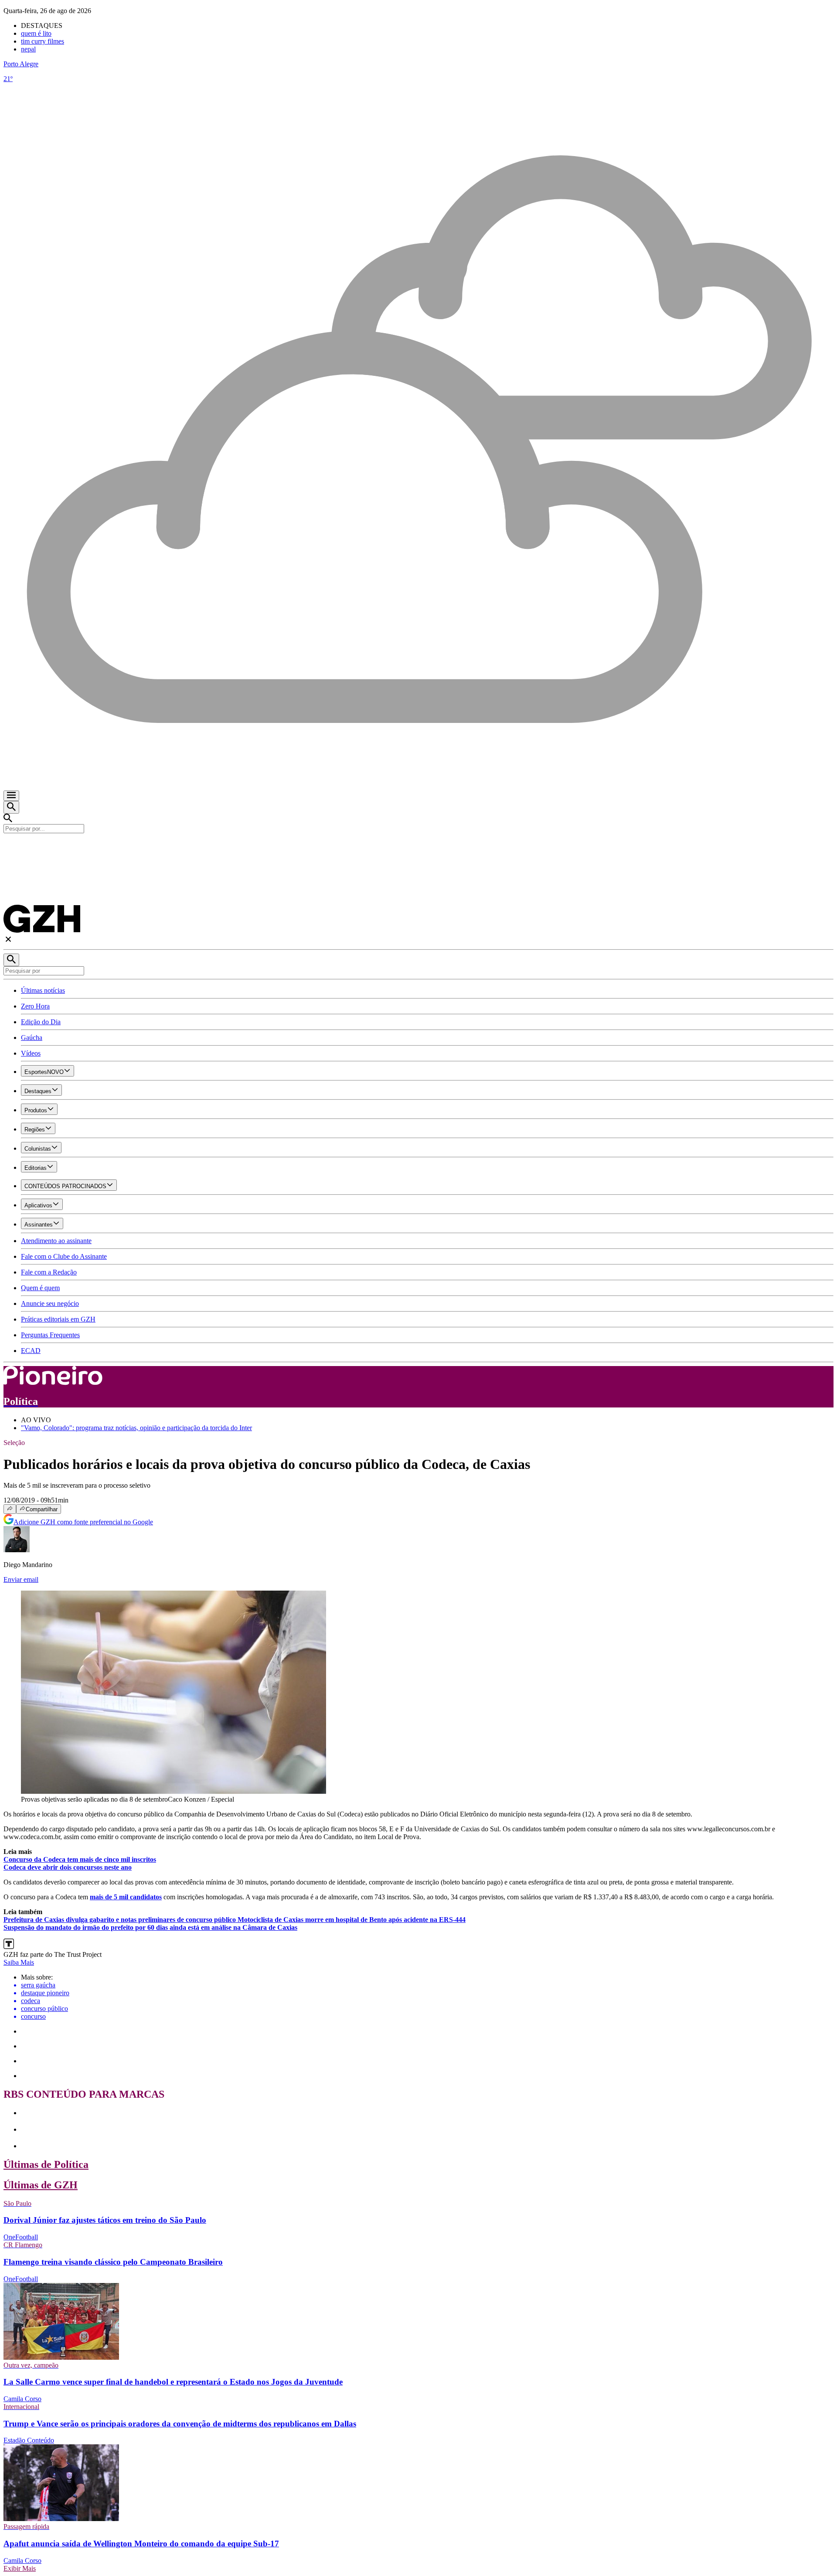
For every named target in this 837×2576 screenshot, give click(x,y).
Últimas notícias (43, 990)
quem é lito (36, 33)
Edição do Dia (41, 1022)
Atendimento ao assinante (56, 1241)
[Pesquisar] (11, 960)
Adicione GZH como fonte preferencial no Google (83, 1522)
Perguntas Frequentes (50, 1335)
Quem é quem (40, 1288)
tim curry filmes (43, 41)
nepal (28, 49)
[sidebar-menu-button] (11, 796)
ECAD (31, 1351)
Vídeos (31, 1053)
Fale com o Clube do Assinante (64, 1256)
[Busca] (11, 807)
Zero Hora (35, 1006)
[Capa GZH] (418, 848)
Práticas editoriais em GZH (58, 1319)
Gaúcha (32, 1038)
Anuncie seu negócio (50, 1303)
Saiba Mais (19, 1962)
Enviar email (21, 1579)
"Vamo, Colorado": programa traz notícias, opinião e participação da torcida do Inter (136, 1428)
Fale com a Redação (49, 1272)
